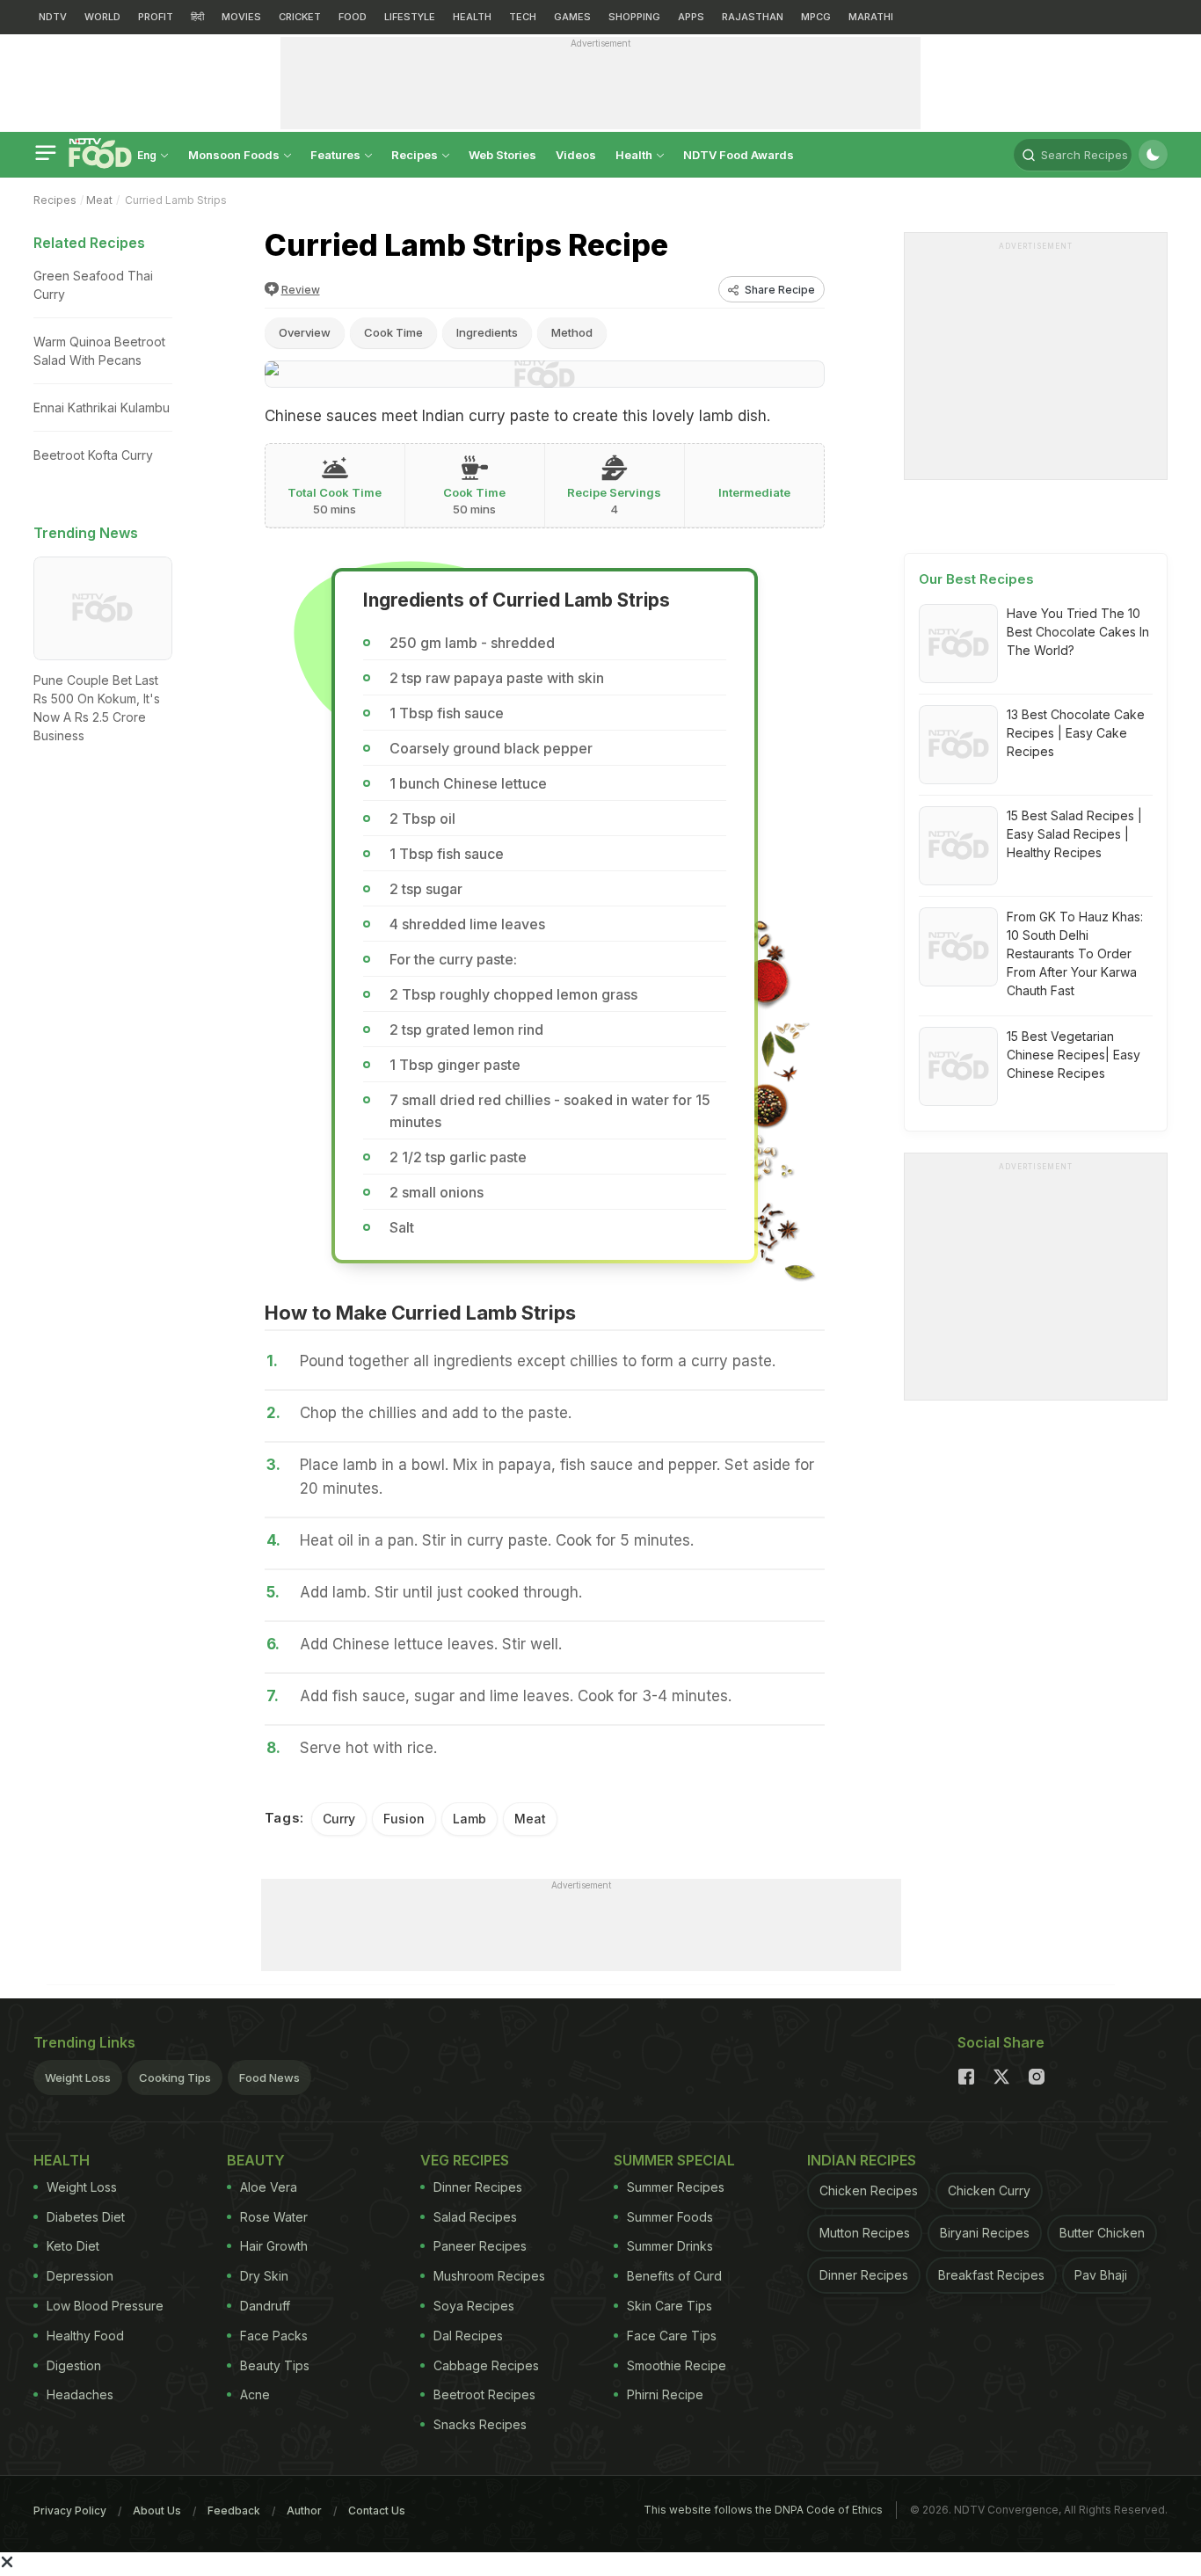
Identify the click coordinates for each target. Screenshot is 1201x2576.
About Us (157, 2511)
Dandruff (265, 2306)
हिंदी (197, 17)
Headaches (80, 2394)
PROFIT (156, 17)
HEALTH (472, 17)
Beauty (256, 2160)
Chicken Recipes (869, 2190)
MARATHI (871, 17)
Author (304, 2511)
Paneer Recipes (480, 2246)
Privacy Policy (70, 2511)
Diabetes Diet (86, 2217)
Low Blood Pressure (105, 2306)
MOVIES (241, 17)
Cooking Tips (175, 2078)
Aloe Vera (269, 2187)
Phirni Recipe (665, 2394)
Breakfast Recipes (991, 2275)
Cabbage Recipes (486, 2365)
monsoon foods (235, 155)
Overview (305, 332)
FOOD (353, 17)
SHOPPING (634, 17)
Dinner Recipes (478, 2187)
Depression (80, 2276)
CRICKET (300, 17)
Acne (255, 2394)
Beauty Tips (275, 2365)
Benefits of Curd (674, 2276)
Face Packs (274, 2336)
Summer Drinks (670, 2246)
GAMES (572, 17)
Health (635, 155)
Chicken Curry (989, 2190)
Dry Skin (264, 2276)
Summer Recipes (676, 2187)
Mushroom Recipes (489, 2276)
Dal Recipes (468, 2336)
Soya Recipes (474, 2306)
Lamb (469, 1819)
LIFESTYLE (410, 17)
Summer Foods (670, 2217)
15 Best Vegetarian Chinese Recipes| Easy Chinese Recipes (1074, 1055)
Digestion (74, 2365)
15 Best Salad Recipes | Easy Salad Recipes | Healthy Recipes (1074, 834)
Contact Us (377, 2511)
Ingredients (487, 332)
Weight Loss (78, 2078)
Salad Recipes (475, 2217)
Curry (339, 1819)
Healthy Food (85, 2336)
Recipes (416, 155)
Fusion (404, 1819)
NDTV (53, 17)
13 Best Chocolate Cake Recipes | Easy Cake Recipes (1076, 733)
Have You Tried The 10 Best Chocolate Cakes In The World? (1078, 632)
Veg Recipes (465, 2160)
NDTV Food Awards (739, 155)
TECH (523, 17)
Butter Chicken (1102, 2233)
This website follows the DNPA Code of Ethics (763, 2510)
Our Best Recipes (976, 579)
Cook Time (393, 332)
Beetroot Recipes (484, 2394)
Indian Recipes (862, 2160)
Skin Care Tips (670, 2306)
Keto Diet (73, 2246)
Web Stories (502, 155)
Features (337, 155)
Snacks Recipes (480, 2424)
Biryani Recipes (985, 2233)
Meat (99, 200)
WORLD (102, 17)
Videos (576, 155)
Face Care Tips (672, 2336)
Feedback (234, 2511)
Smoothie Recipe (677, 2365)
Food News (269, 2078)
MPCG (816, 17)
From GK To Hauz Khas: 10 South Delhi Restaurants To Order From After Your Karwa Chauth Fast (1075, 953)
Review (301, 290)
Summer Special (674, 2160)
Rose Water (274, 2217)
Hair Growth (274, 2246)
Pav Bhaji (1101, 2275)
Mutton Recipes (865, 2233)
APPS (691, 17)
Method (572, 332)
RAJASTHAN (753, 17)
